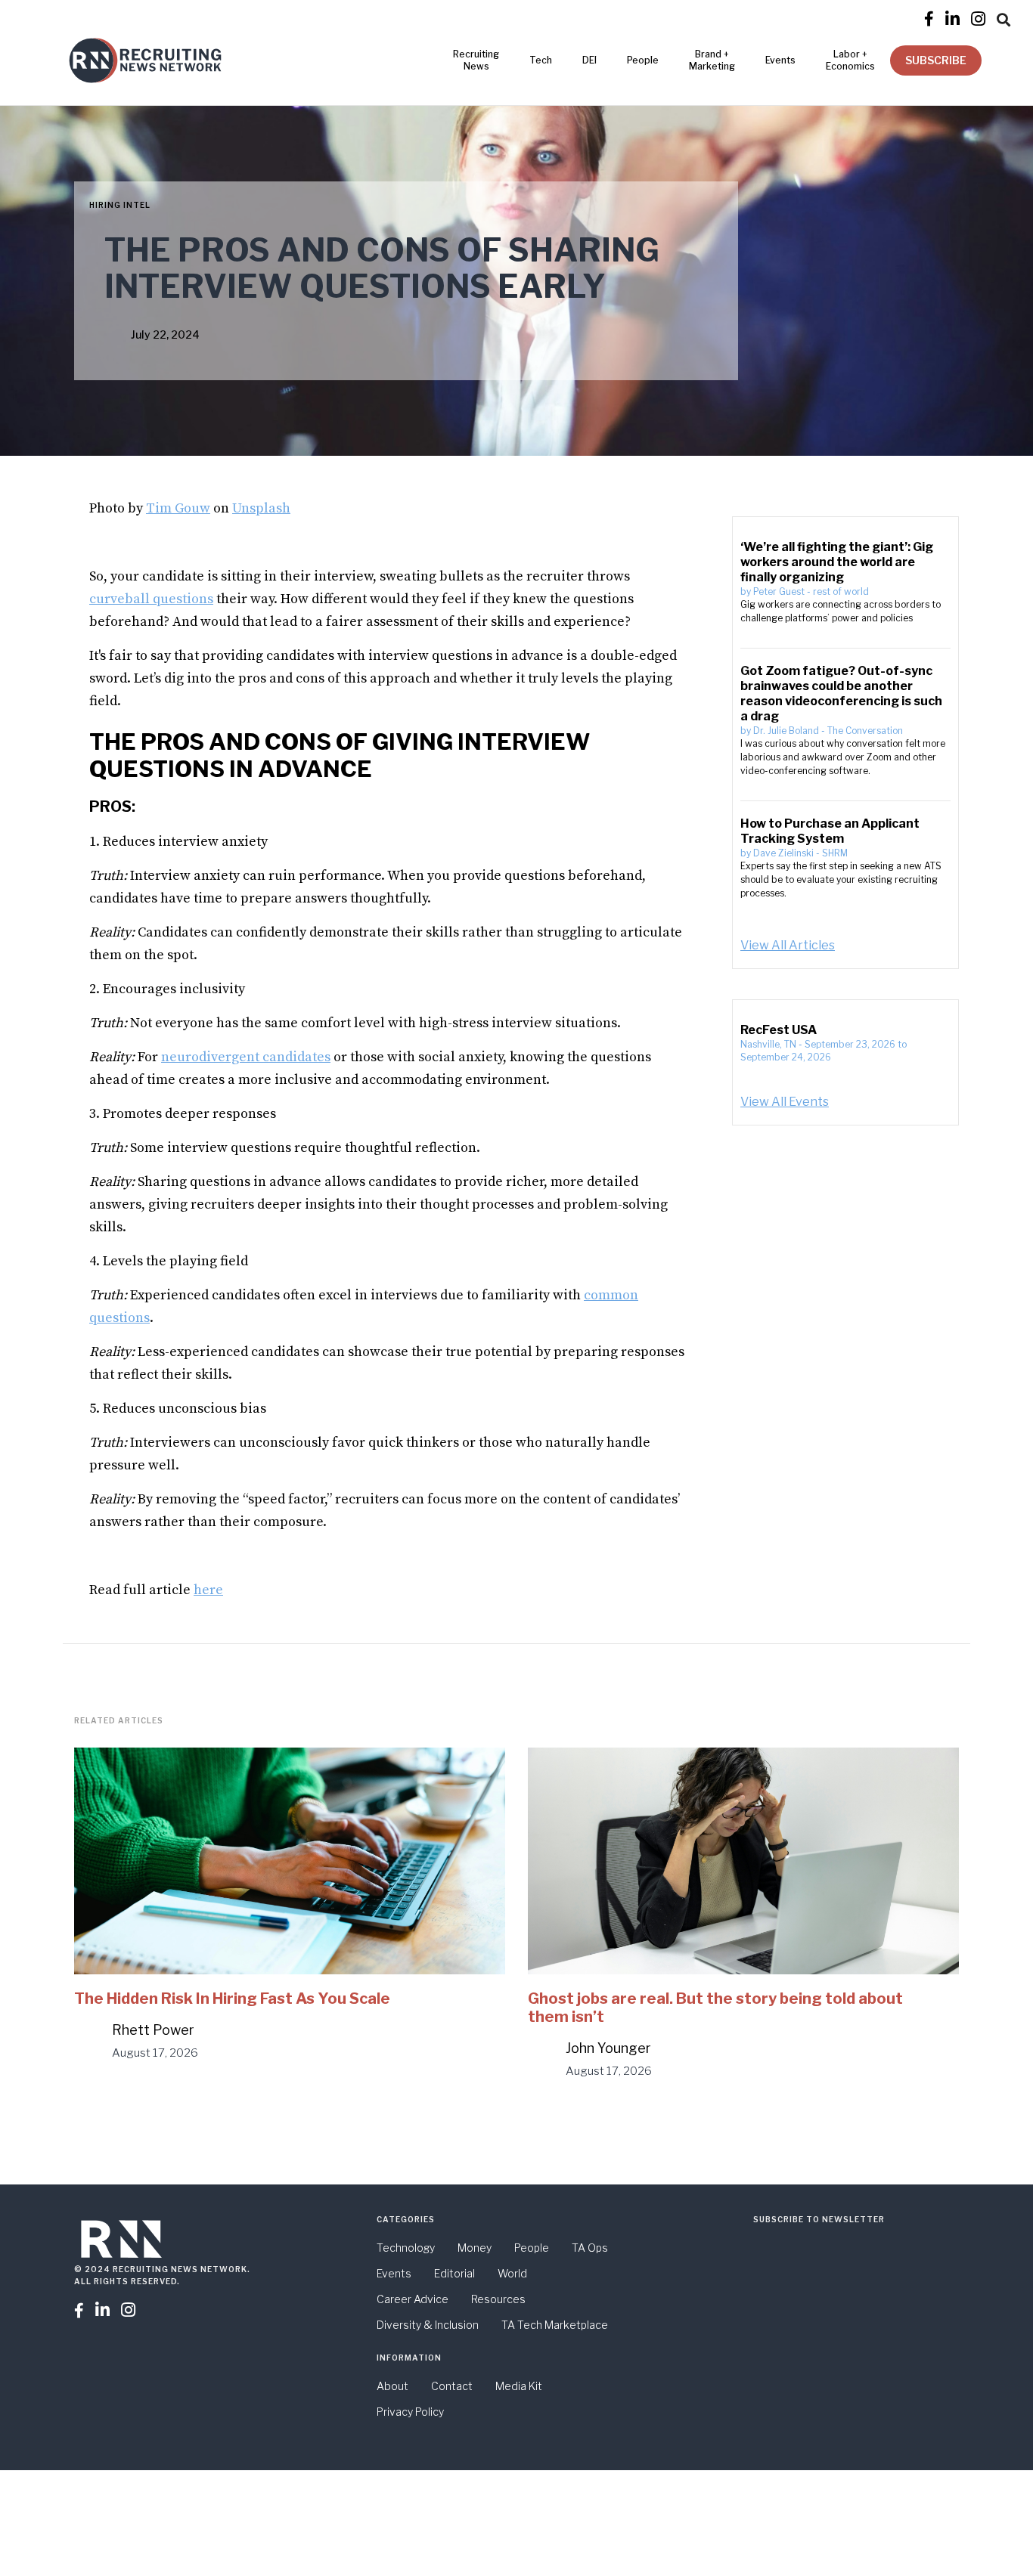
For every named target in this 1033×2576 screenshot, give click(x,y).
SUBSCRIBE (936, 60)
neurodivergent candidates (246, 1057)
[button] (1004, 17)
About (392, 2386)
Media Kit (519, 2386)
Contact (452, 2386)
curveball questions (151, 599)
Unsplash (261, 508)
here (208, 1590)
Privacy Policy (410, 2412)
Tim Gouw (178, 508)
